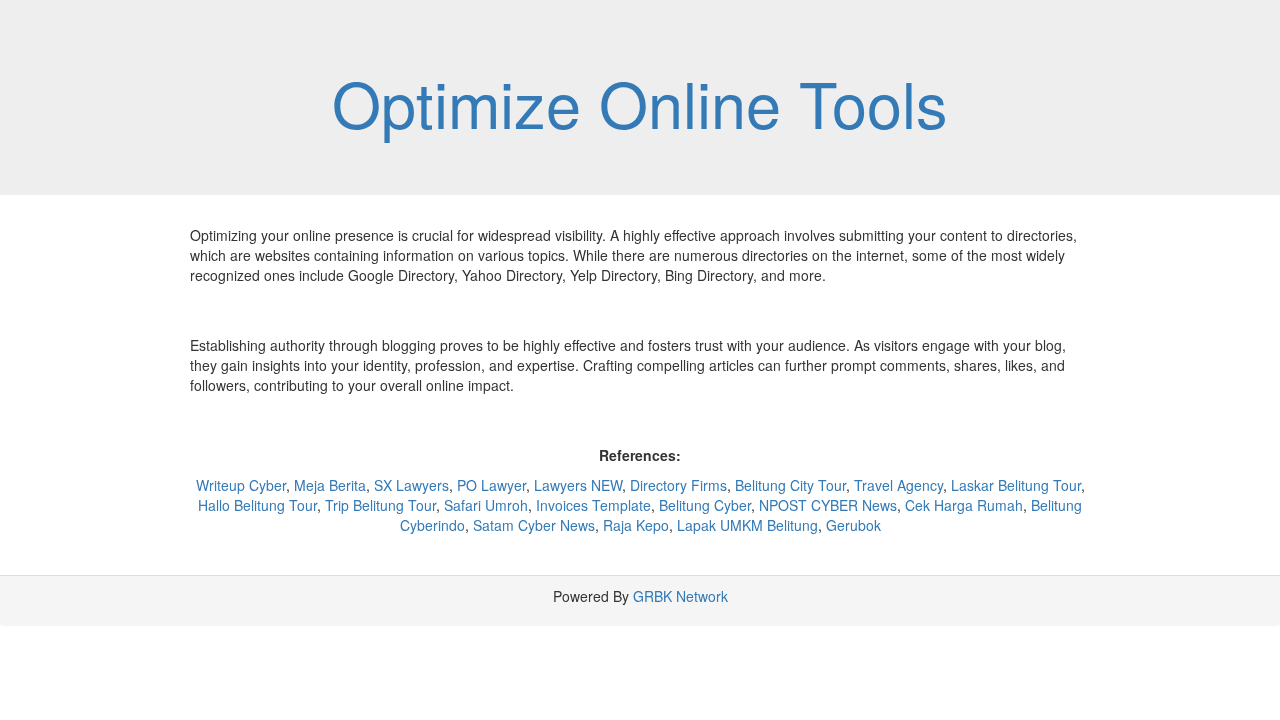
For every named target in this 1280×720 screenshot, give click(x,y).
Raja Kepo (636, 525)
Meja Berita (330, 485)
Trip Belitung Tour (380, 505)
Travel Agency (898, 485)
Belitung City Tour (790, 485)
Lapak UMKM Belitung (747, 525)
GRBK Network (680, 596)
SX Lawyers (411, 485)
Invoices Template (593, 505)
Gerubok (853, 525)
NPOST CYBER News (828, 505)
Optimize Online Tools (640, 102)
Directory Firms (678, 485)
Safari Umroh (486, 505)
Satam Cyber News (534, 525)
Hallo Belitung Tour (257, 505)
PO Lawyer (491, 485)
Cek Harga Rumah (964, 505)
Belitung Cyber (705, 505)
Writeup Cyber (241, 485)
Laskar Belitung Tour (1016, 485)
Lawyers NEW (578, 485)
